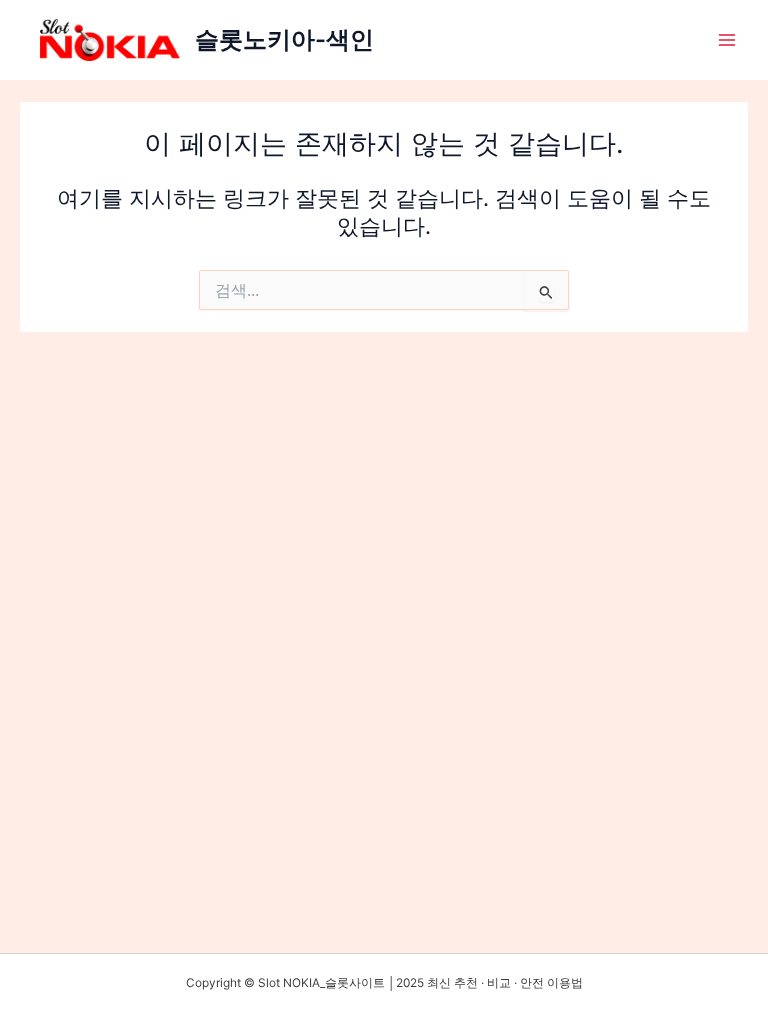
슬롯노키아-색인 (284, 39)
